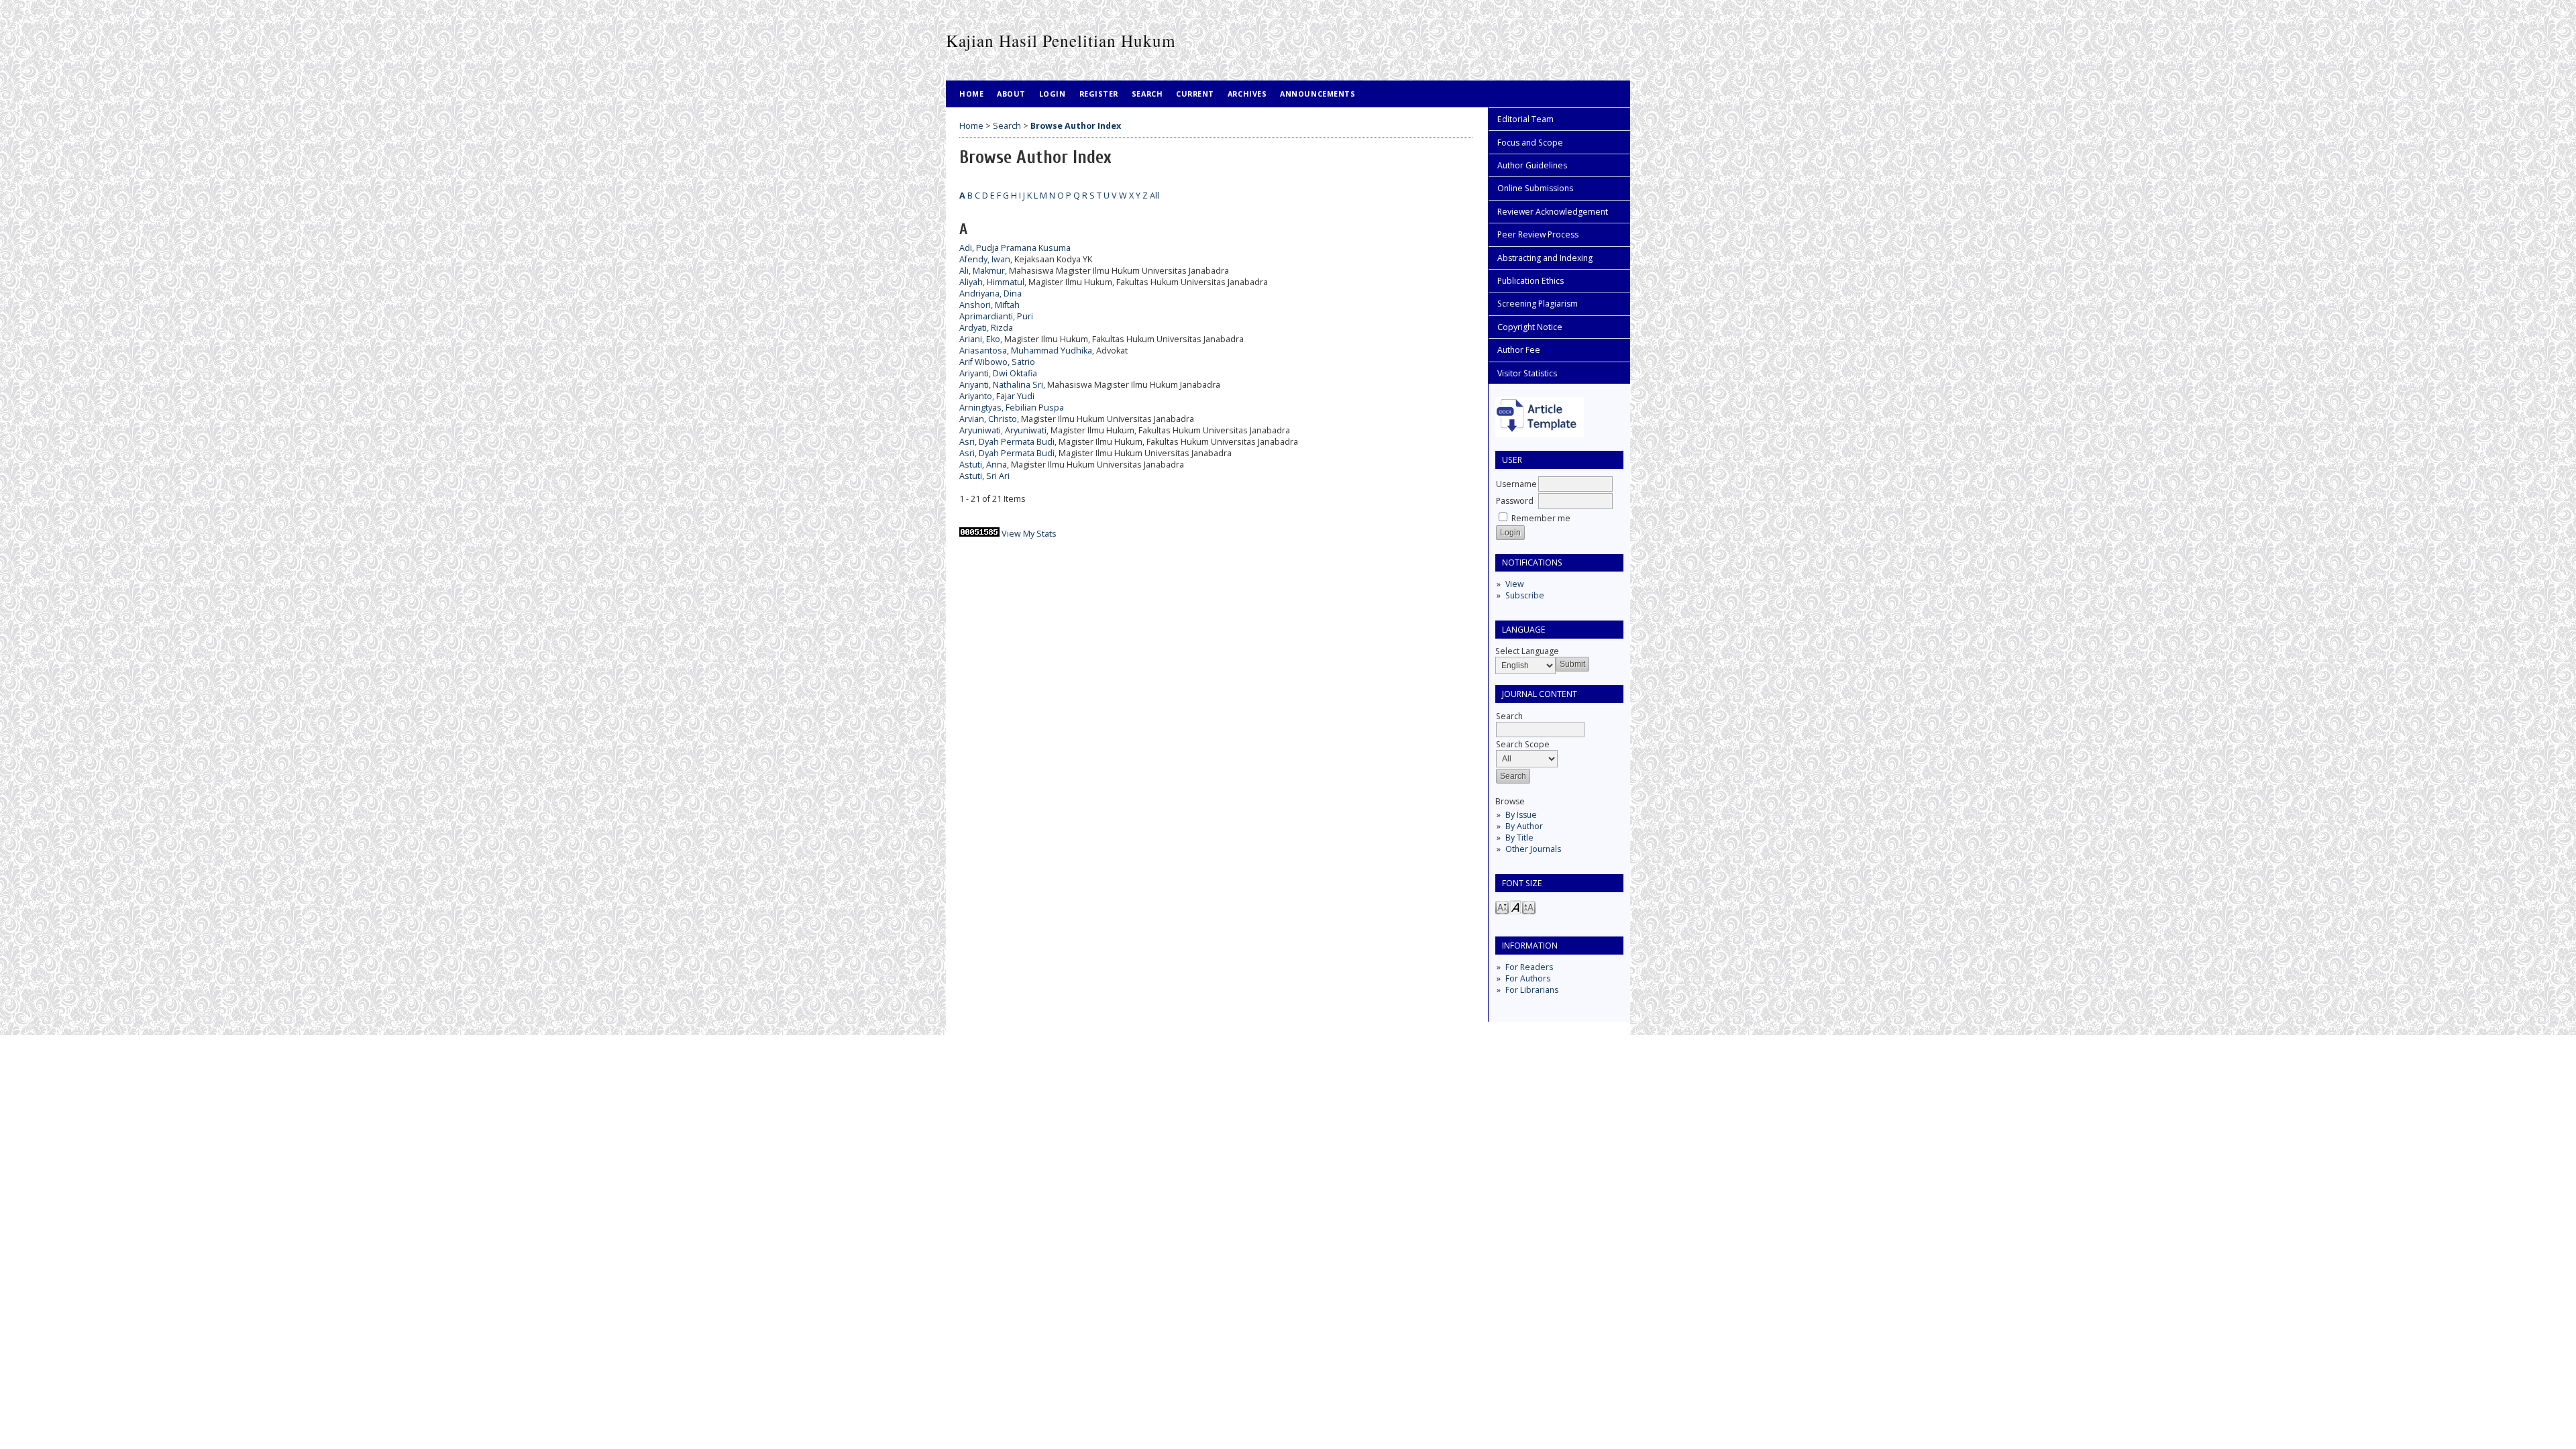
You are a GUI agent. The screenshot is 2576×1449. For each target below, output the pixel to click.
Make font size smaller (1502, 907)
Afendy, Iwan (985, 259)
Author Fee (1519, 350)
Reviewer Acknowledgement (1553, 212)
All (1155, 196)
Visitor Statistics (1527, 373)
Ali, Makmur (982, 271)
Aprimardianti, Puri (996, 316)
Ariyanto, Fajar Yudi (997, 396)
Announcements (1318, 94)
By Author (1524, 826)
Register (1099, 94)
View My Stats (1029, 534)
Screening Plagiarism (1538, 304)
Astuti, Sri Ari (984, 476)
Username (1516, 484)
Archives (1247, 94)
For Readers (1529, 967)
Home (971, 94)
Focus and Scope (1530, 143)
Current (1195, 94)
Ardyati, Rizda (986, 328)
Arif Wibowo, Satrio (997, 362)
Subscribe (1525, 595)
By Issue (1521, 815)
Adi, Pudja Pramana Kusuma (1015, 248)
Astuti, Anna (983, 465)
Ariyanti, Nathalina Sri (1001, 385)
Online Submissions (1535, 188)
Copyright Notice (1530, 327)
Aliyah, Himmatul (992, 282)
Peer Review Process (1538, 234)
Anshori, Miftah (989, 305)
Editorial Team (1525, 119)
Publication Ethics (1531, 281)
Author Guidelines (1532, 165)
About (1011, 94)
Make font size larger (1529, 907)
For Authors (1528, 978)
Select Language (1527, 651)
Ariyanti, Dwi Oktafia (998, 373)
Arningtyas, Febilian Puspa (1012, 408)
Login (1053, 94)
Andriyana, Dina (990, 293)
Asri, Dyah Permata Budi (1007, 442)
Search (1147, 94)
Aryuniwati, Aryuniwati (1003, 430)
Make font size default (1515, 907)
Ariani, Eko (980, 339)
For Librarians (1532, 990)
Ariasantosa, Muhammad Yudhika (1026, 351)
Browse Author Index (1076, 126)
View (1514, 584)
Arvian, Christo (988, 419)
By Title (1519, 838)
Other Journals (1533, 849)
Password (1515, 501)
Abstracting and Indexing (1545, 258)
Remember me (1541, 518)
